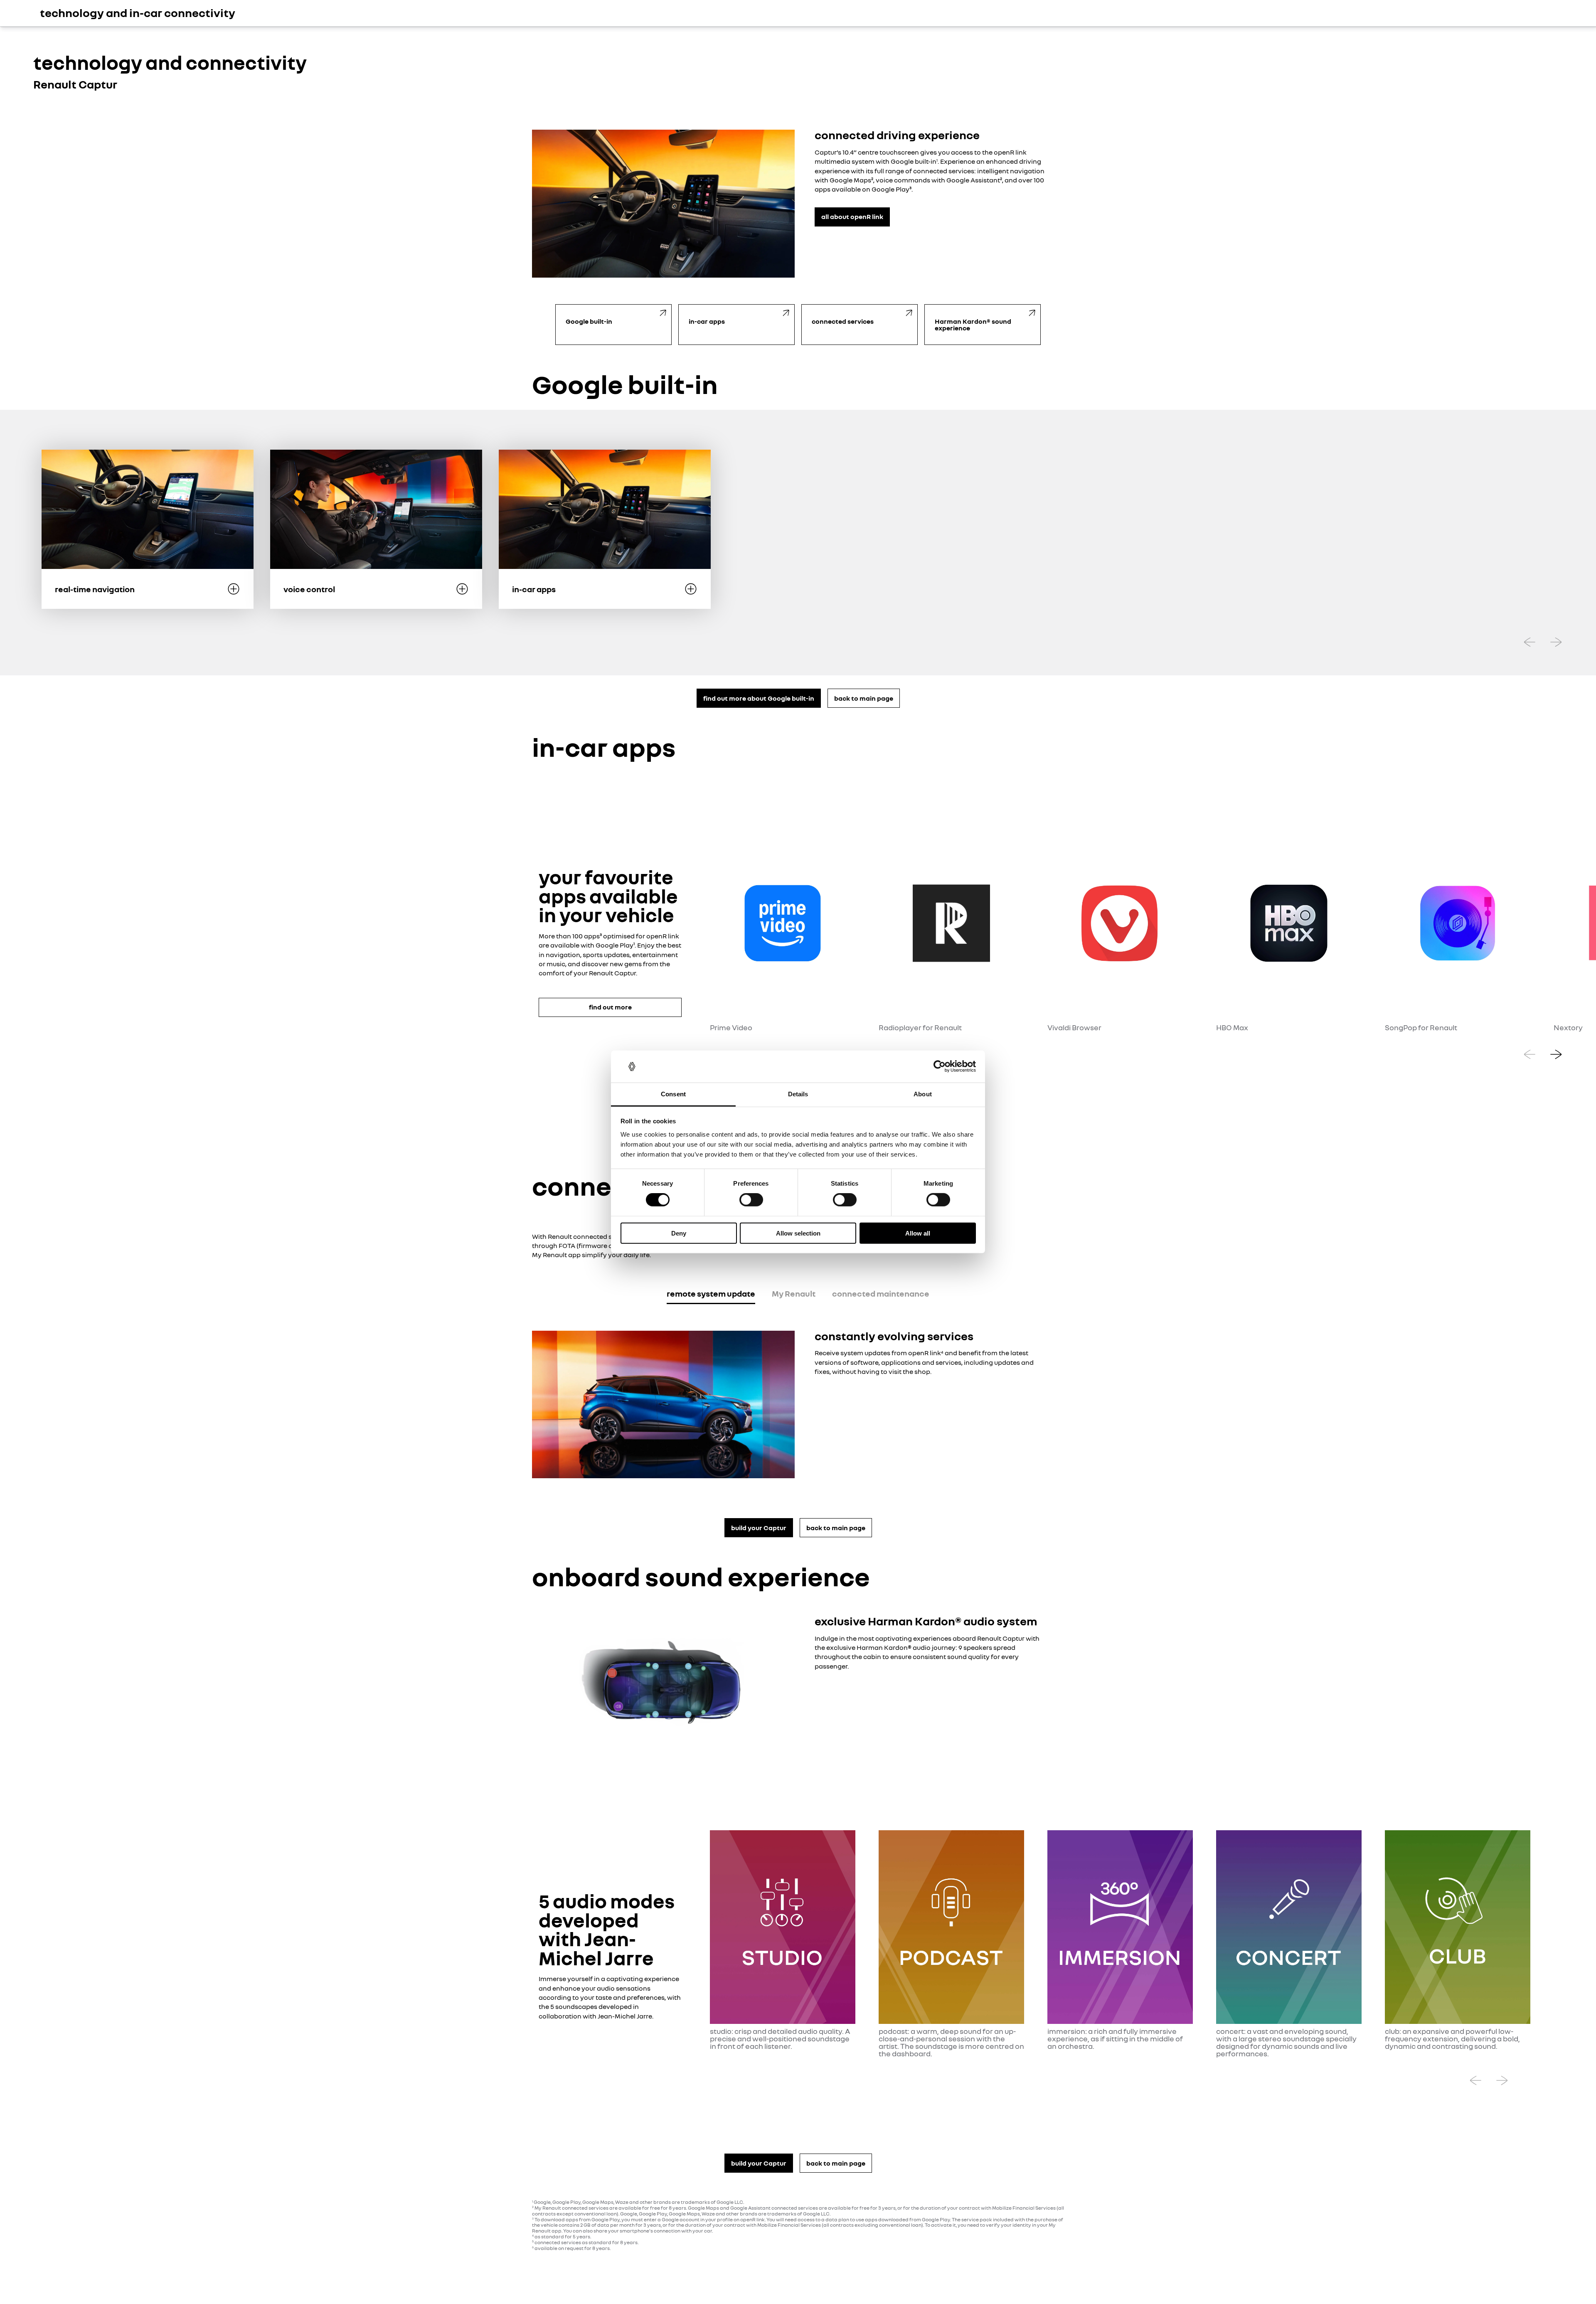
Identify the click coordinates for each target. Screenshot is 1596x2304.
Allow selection (798, 1233)
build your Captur (759, 1528)
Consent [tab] (673, 1094)
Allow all (918, 1233)
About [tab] (923, 1094)
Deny (679, 1233)
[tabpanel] (798, 1405)
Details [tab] (798, 1094)
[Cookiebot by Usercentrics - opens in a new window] (940, 1066)
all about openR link (852, 217)
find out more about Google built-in (759, 698)
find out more (610, 1007)
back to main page (864, 698)
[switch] (751, 1200)
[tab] (711, 1295)
